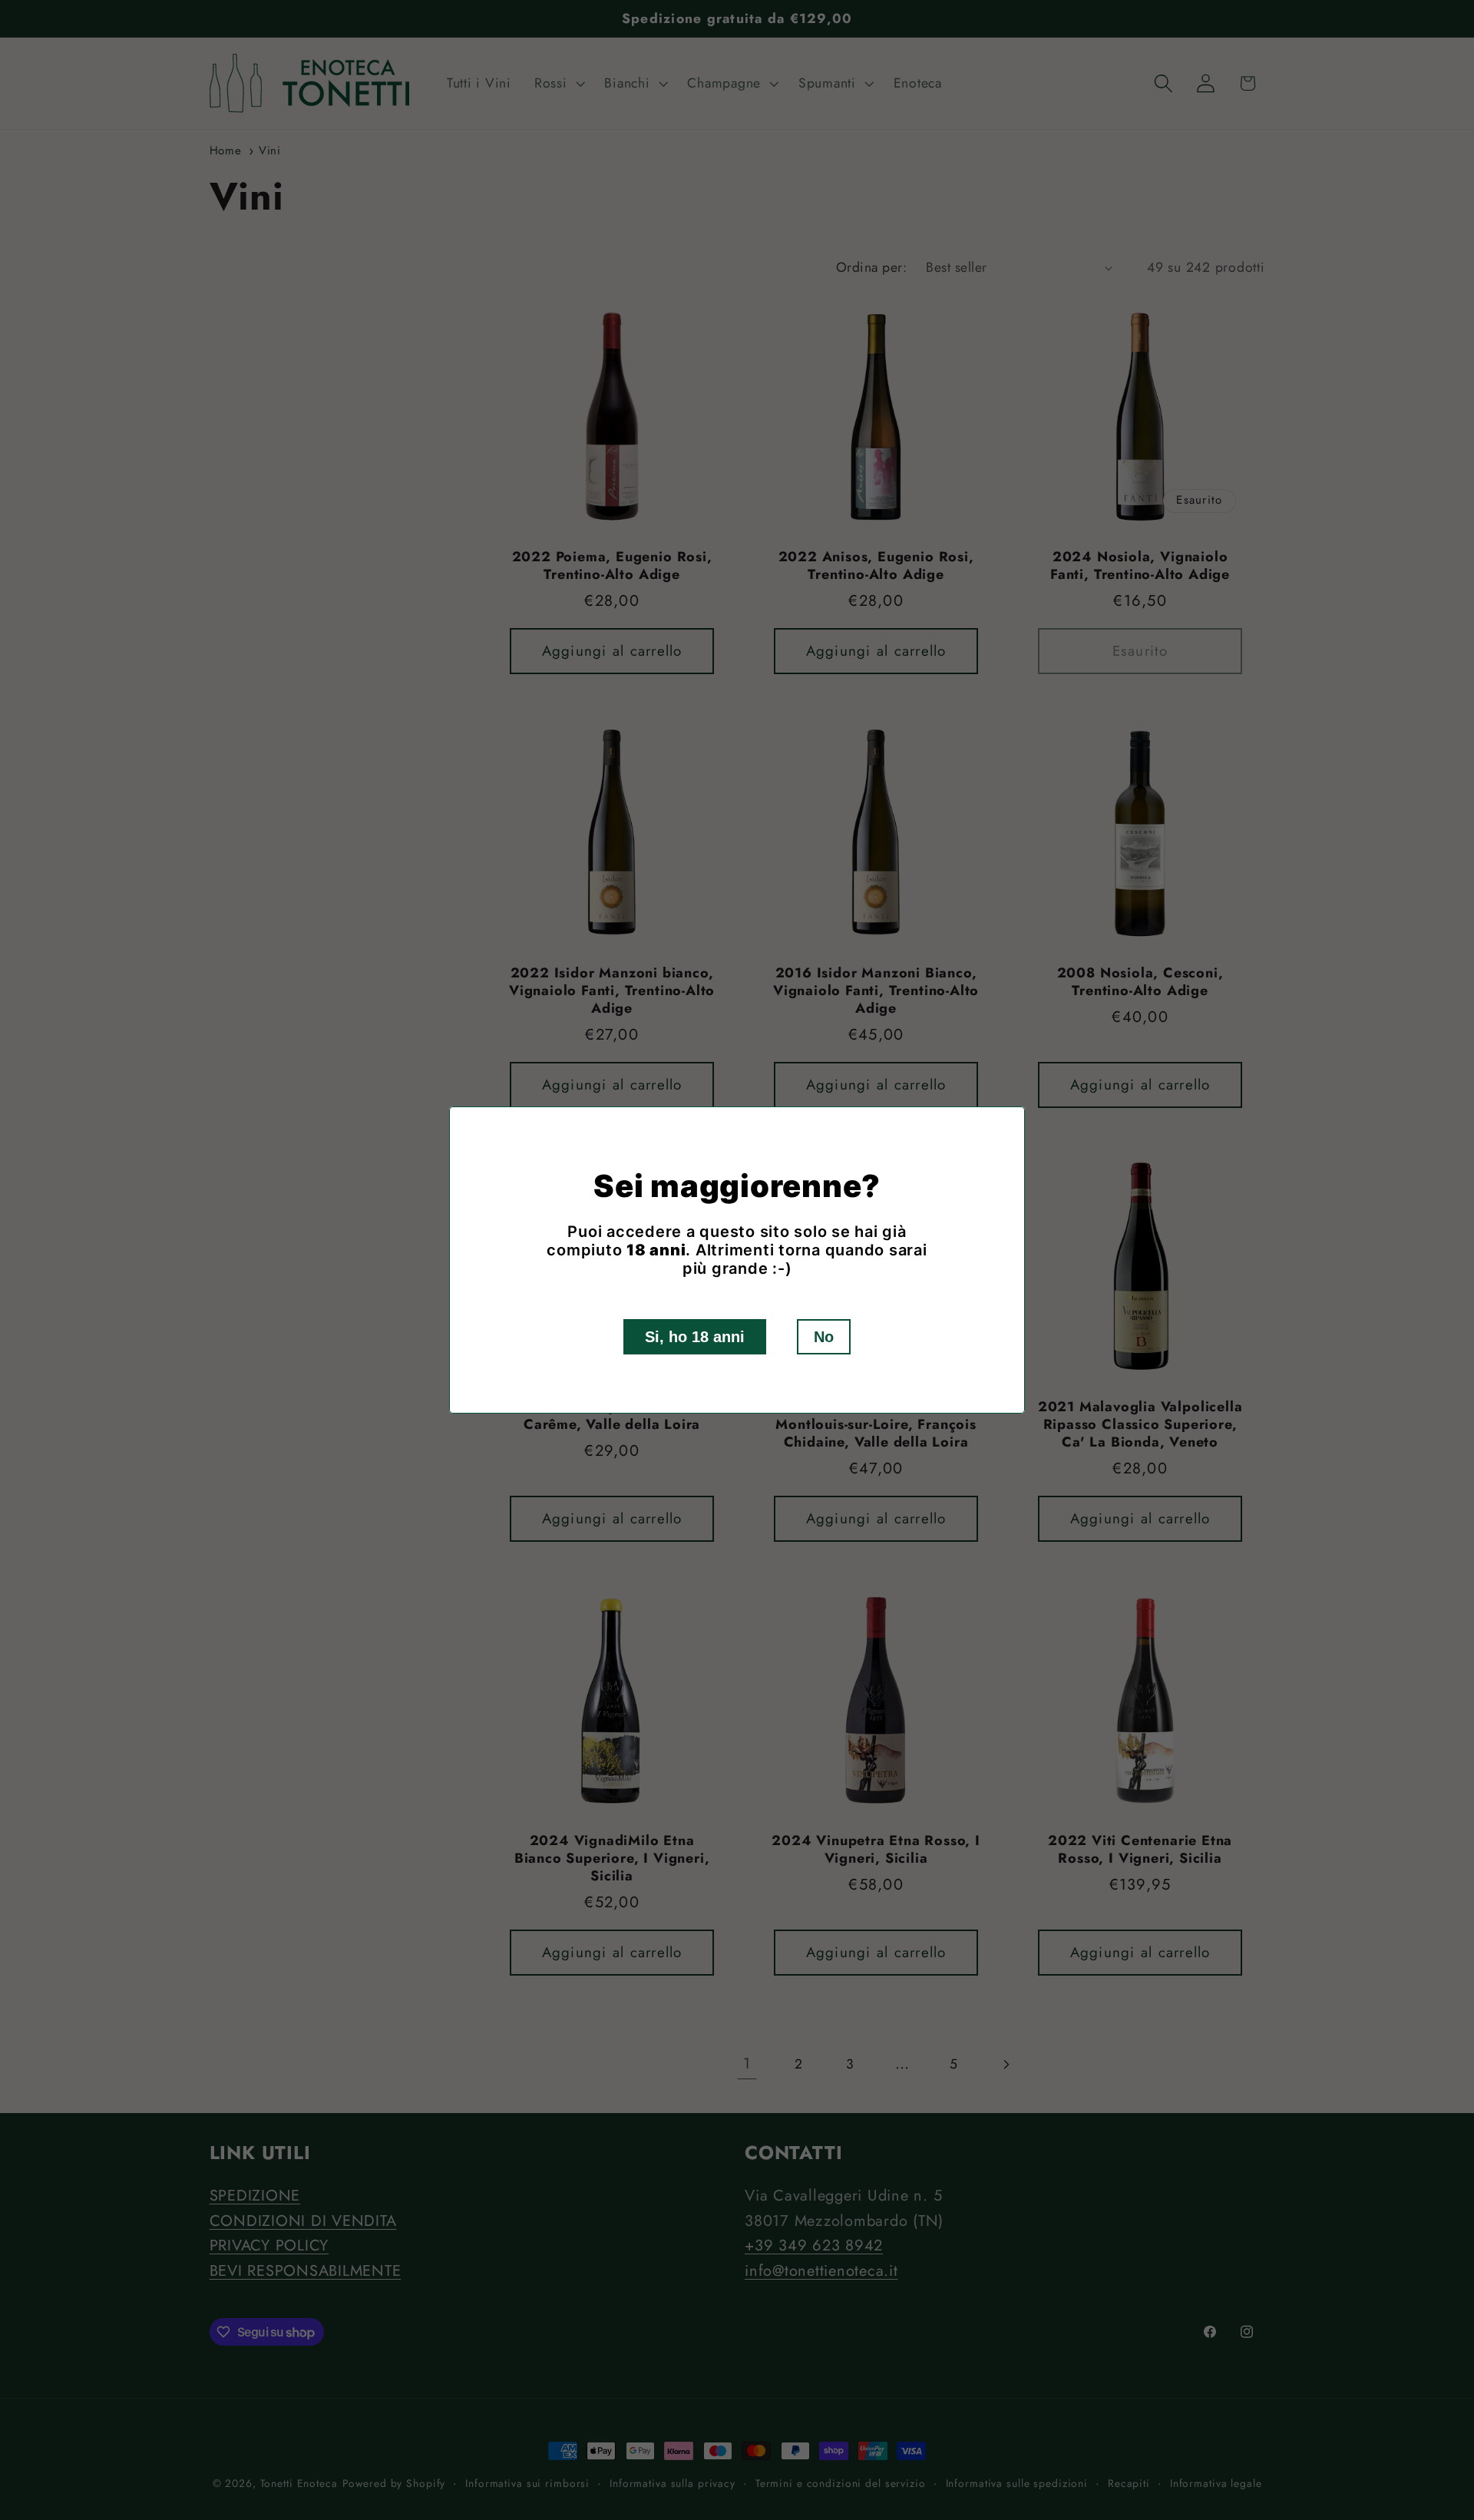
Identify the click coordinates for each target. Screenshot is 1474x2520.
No (824, 1337)
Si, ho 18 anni (695, 1337)
